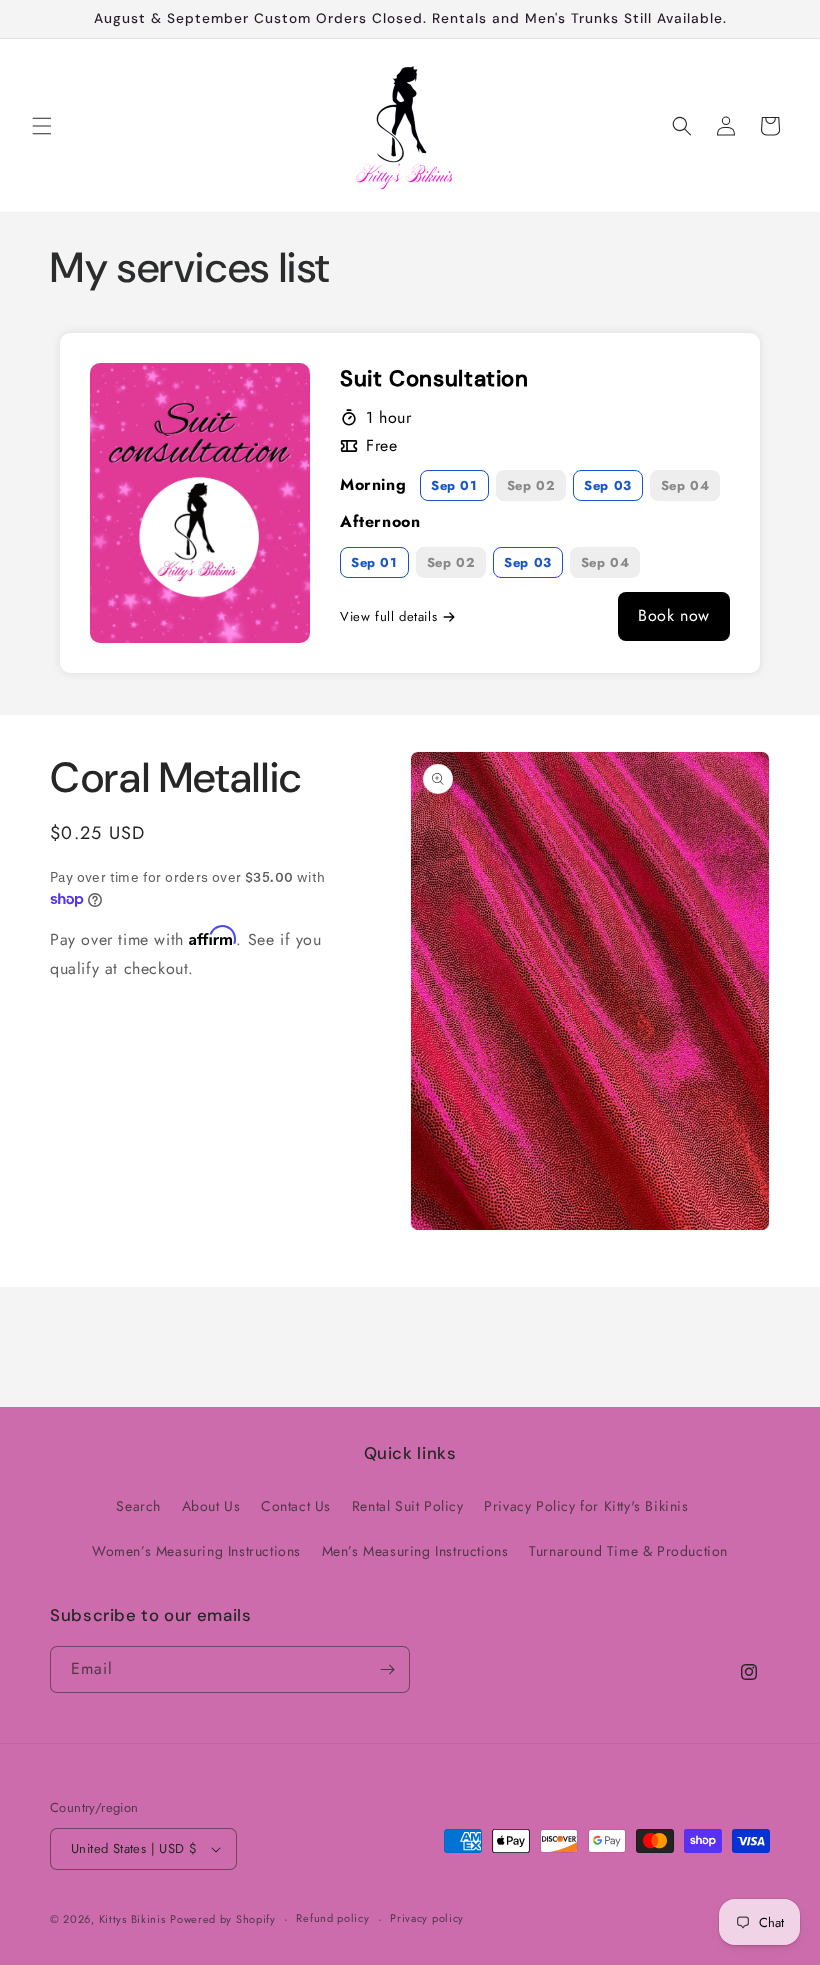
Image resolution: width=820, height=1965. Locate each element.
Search (138, 1506)
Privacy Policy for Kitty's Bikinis (586, 1506)
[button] (42, 126)
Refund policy (332, 1918)
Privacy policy (427, 1918)
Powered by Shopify (223, 1919)
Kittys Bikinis (132, 1919)
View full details (388, 616)
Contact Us (296, 1506)
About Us (211, 1506)
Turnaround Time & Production (628, 1551)
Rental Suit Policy (408, 1506)
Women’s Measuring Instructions (196, 1551)
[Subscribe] (387, 1669)
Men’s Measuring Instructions (415, 1551)
